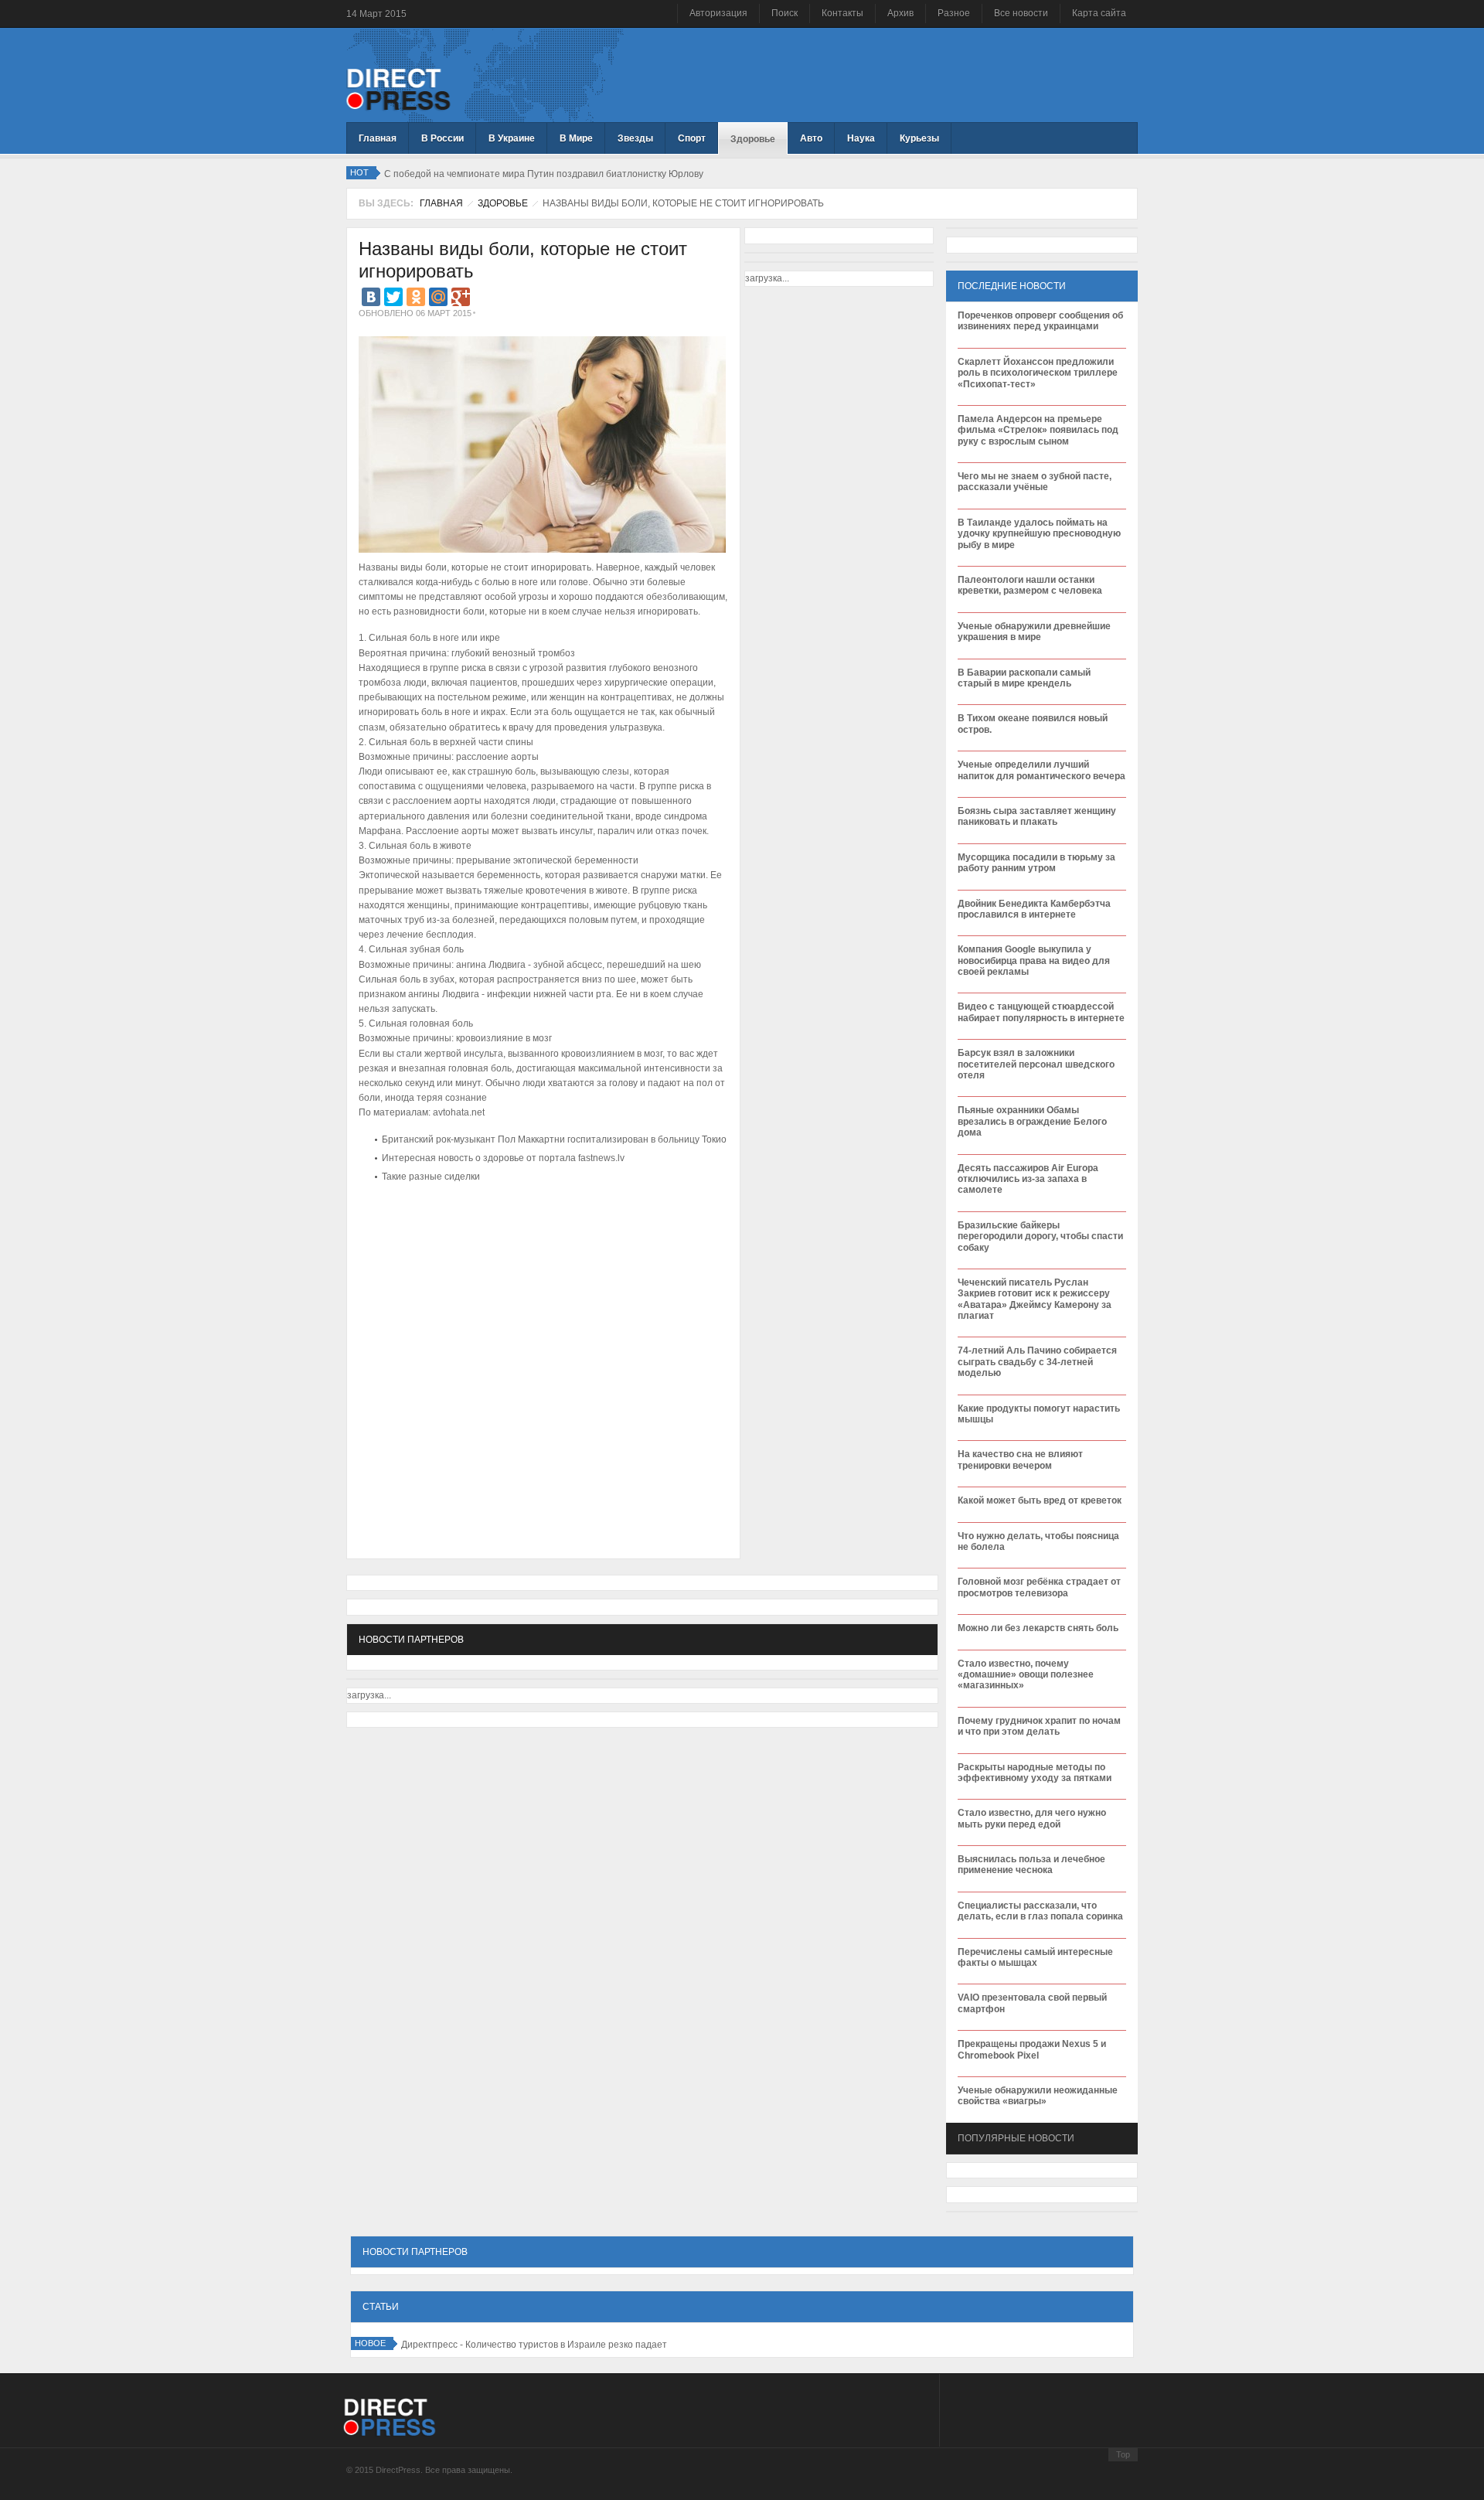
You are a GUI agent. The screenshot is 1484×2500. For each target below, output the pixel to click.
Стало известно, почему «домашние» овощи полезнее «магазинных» (1026, 1675)
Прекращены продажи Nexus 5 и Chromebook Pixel (1032, 2049)
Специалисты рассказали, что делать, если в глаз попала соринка (1040, 1911)
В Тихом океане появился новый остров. (1033, 724)
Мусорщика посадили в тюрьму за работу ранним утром (1036, 863)
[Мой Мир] (438, 297)
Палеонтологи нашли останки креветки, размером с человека (1030, 585)
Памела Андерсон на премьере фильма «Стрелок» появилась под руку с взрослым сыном (1038, 430)
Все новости (1021, 13)
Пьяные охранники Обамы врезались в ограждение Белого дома (1032, 1121)
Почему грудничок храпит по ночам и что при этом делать (1039, 1726)
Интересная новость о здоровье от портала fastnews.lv (503, 1158)
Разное (954, 13)
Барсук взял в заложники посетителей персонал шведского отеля (1036, 1064)
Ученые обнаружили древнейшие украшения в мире (1034, 632)
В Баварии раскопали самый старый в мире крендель (1024, 678)
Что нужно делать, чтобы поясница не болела (1038, 1541)
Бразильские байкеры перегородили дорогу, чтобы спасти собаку (1040, 1236)
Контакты (842, 13)
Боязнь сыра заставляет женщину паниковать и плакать (1037, 816)
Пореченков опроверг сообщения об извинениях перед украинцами (1040, 321)
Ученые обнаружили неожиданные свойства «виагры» (1038, 2096)
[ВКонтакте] (371, 297)
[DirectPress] (398, 88)
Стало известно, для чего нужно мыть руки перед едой (1032, 1818)
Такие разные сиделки (431, 1177)
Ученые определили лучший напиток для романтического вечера (1042, 770)
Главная (441, 203)
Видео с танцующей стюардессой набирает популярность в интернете (1041, 1012)
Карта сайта (1099, 13)
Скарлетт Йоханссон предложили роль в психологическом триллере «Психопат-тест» (1038, 373)
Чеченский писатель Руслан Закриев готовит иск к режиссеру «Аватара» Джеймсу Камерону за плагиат (1035, 1299)
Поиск (785, 13)
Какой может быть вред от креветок (1040, 1500)
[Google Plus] (461, 297)
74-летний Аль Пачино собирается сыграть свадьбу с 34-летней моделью (1037, 1362)
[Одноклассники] (416, 297)
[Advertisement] (539, 1234)
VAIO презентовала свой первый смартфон (1032, 2003)
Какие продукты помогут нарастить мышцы (1039, 1414)
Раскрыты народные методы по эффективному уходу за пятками (1035, 1773)
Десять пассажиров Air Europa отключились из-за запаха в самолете (1028, 1179)
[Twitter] (393, 297)
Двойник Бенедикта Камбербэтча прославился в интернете (1034, 909)
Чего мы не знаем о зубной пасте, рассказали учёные (1035, 482)
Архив (900, 13)
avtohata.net (459, 1112)
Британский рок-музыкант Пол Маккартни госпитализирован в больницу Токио (554, 1139)
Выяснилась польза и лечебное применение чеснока (1031, 1865)
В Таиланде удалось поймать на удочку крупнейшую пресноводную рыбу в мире (1039, 534)
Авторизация (718, 13)
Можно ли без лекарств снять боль (1038, 1628)
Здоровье (503, 203)
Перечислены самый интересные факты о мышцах (1035, 1957)
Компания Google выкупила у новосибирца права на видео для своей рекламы (1034, 960)
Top (1123, 2454)
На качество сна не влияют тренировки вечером (1020, 1459)
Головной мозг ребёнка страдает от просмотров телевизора (1039, 1587)
